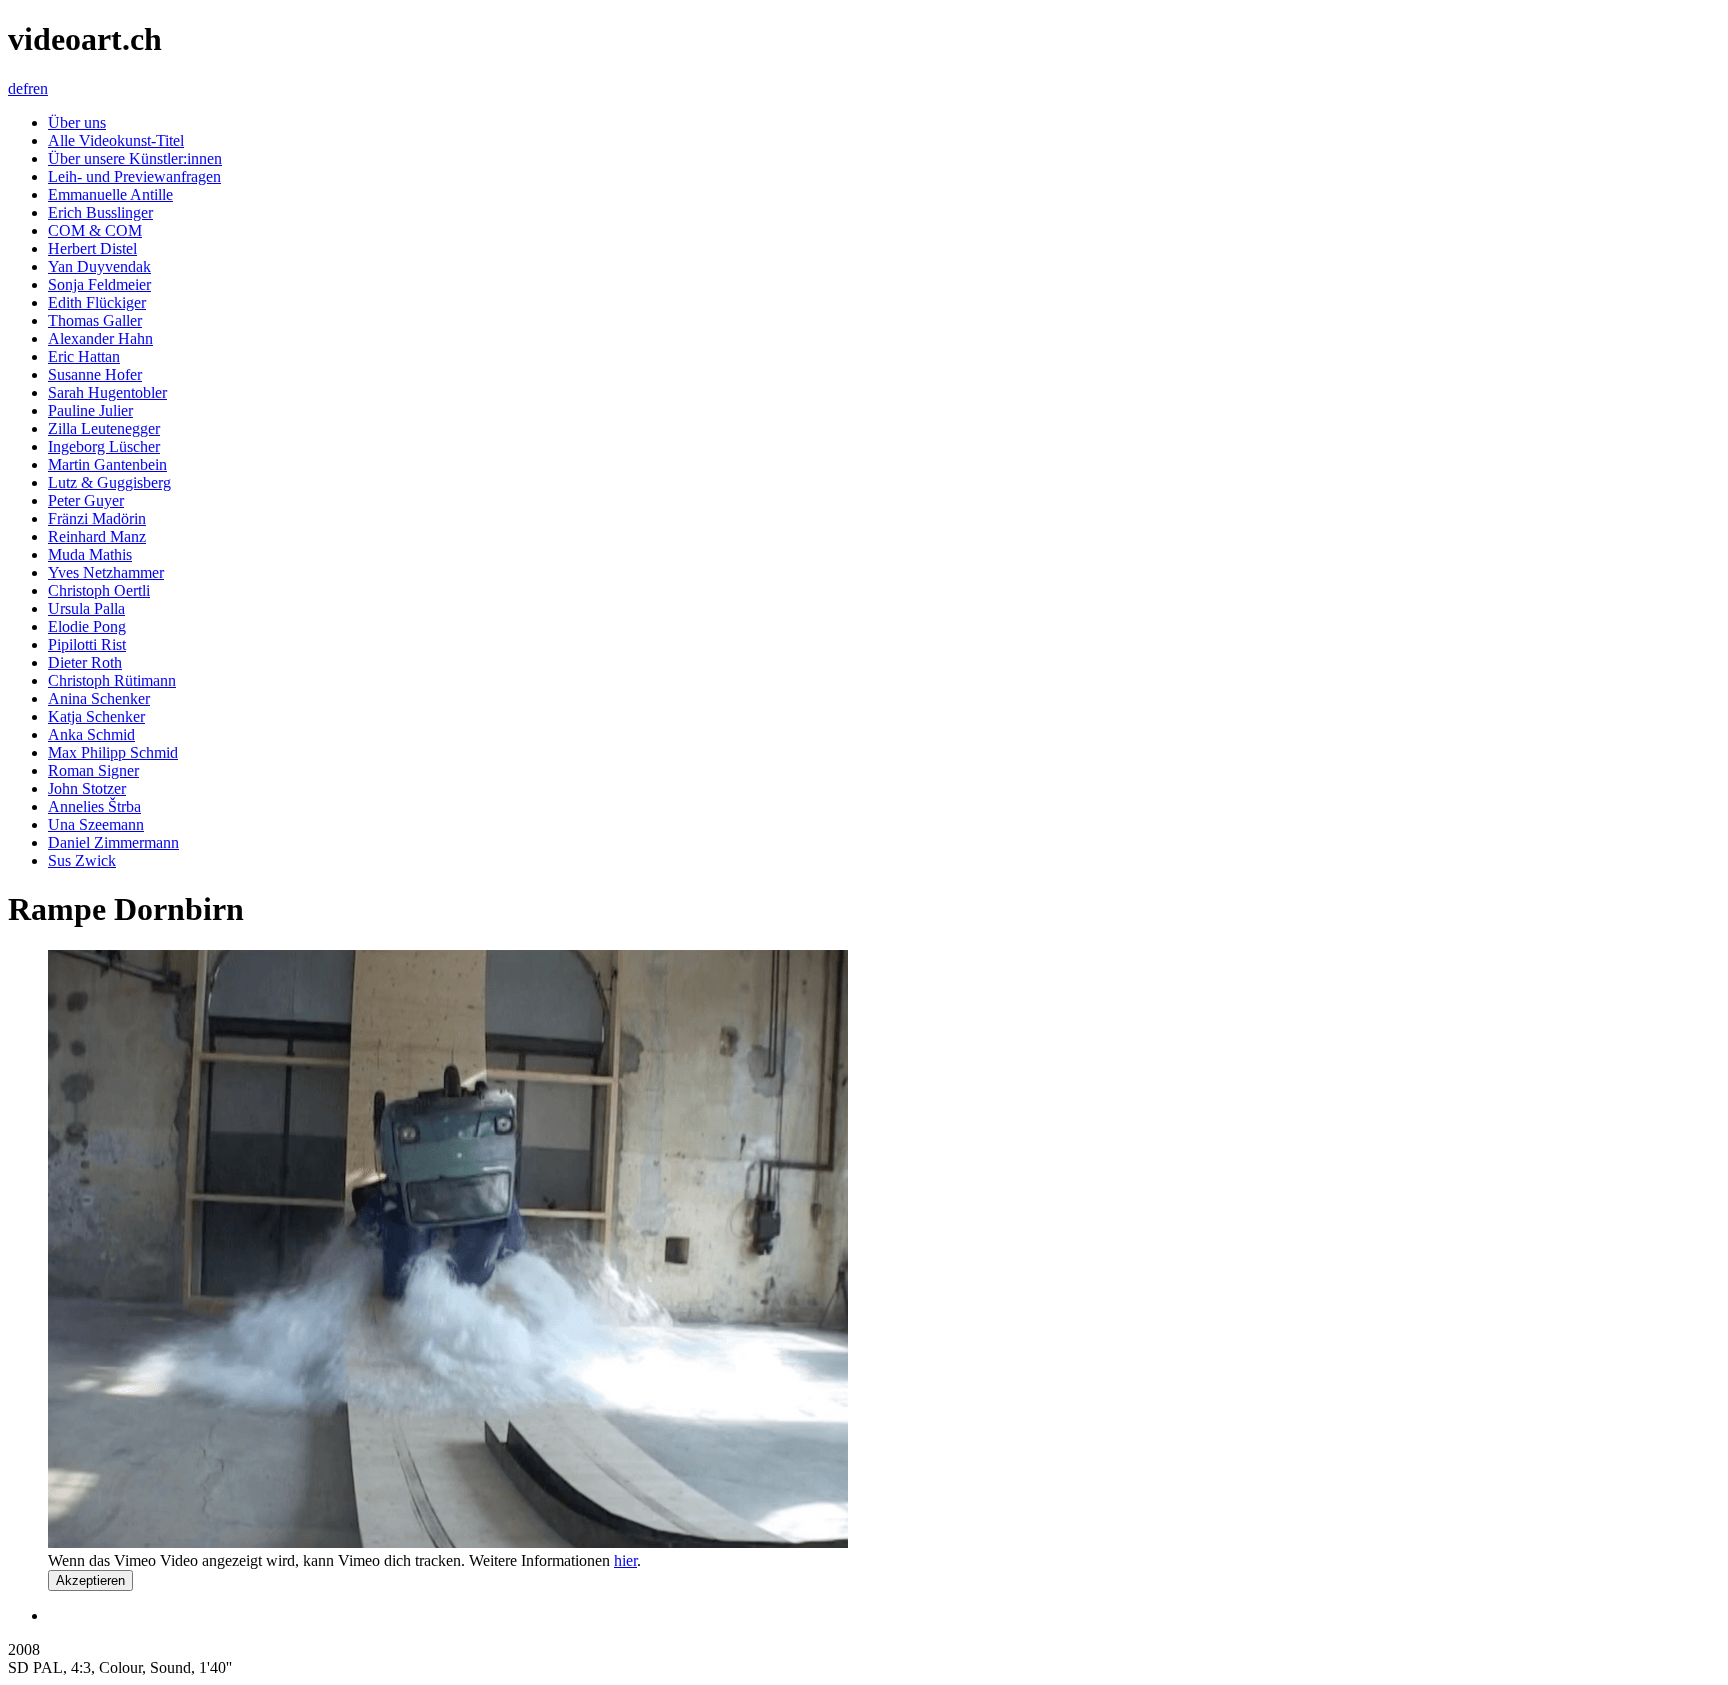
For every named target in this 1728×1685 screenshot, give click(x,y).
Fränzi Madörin (97, 518)
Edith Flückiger (97, 302)
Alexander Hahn (100, 338)
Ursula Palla (86, 608)
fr (28, 88)
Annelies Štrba (94, 806)
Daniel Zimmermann (113, 842)
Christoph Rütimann (112, 680)
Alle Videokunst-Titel (116, 140)
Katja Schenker (96, 716)
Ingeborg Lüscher (104, 446)
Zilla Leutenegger (104, 428)
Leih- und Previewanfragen (134, 176)
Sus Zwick (82, 860)
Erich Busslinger (100, 212)
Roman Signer (93, 770)
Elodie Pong (87, 626)
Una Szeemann (96, 824)
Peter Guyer (86, 500)
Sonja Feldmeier (99, 284)
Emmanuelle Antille (110, 194)
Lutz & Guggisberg (109, 482)
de (15, 88)
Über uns (77, 122)
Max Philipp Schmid (113, 752)
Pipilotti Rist (87, 644)
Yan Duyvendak (99, 266)
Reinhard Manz (97, 536)
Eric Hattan (84, 356)
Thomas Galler (95, 320)
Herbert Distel (92, 248)
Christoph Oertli (99, 590)
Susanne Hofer (95, 374)
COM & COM (95, 230)
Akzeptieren (90, 1580)
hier (625, 1560)
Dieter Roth (85, 662)
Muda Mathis (90, 554)
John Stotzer (87, 788)
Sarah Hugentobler (107, 392)
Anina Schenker (99, 698)
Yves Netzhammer (106, 572)
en (40, 88)
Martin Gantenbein (107, 464)
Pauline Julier (90, 410)
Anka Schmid (91, 734)
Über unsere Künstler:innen (135, 158)
